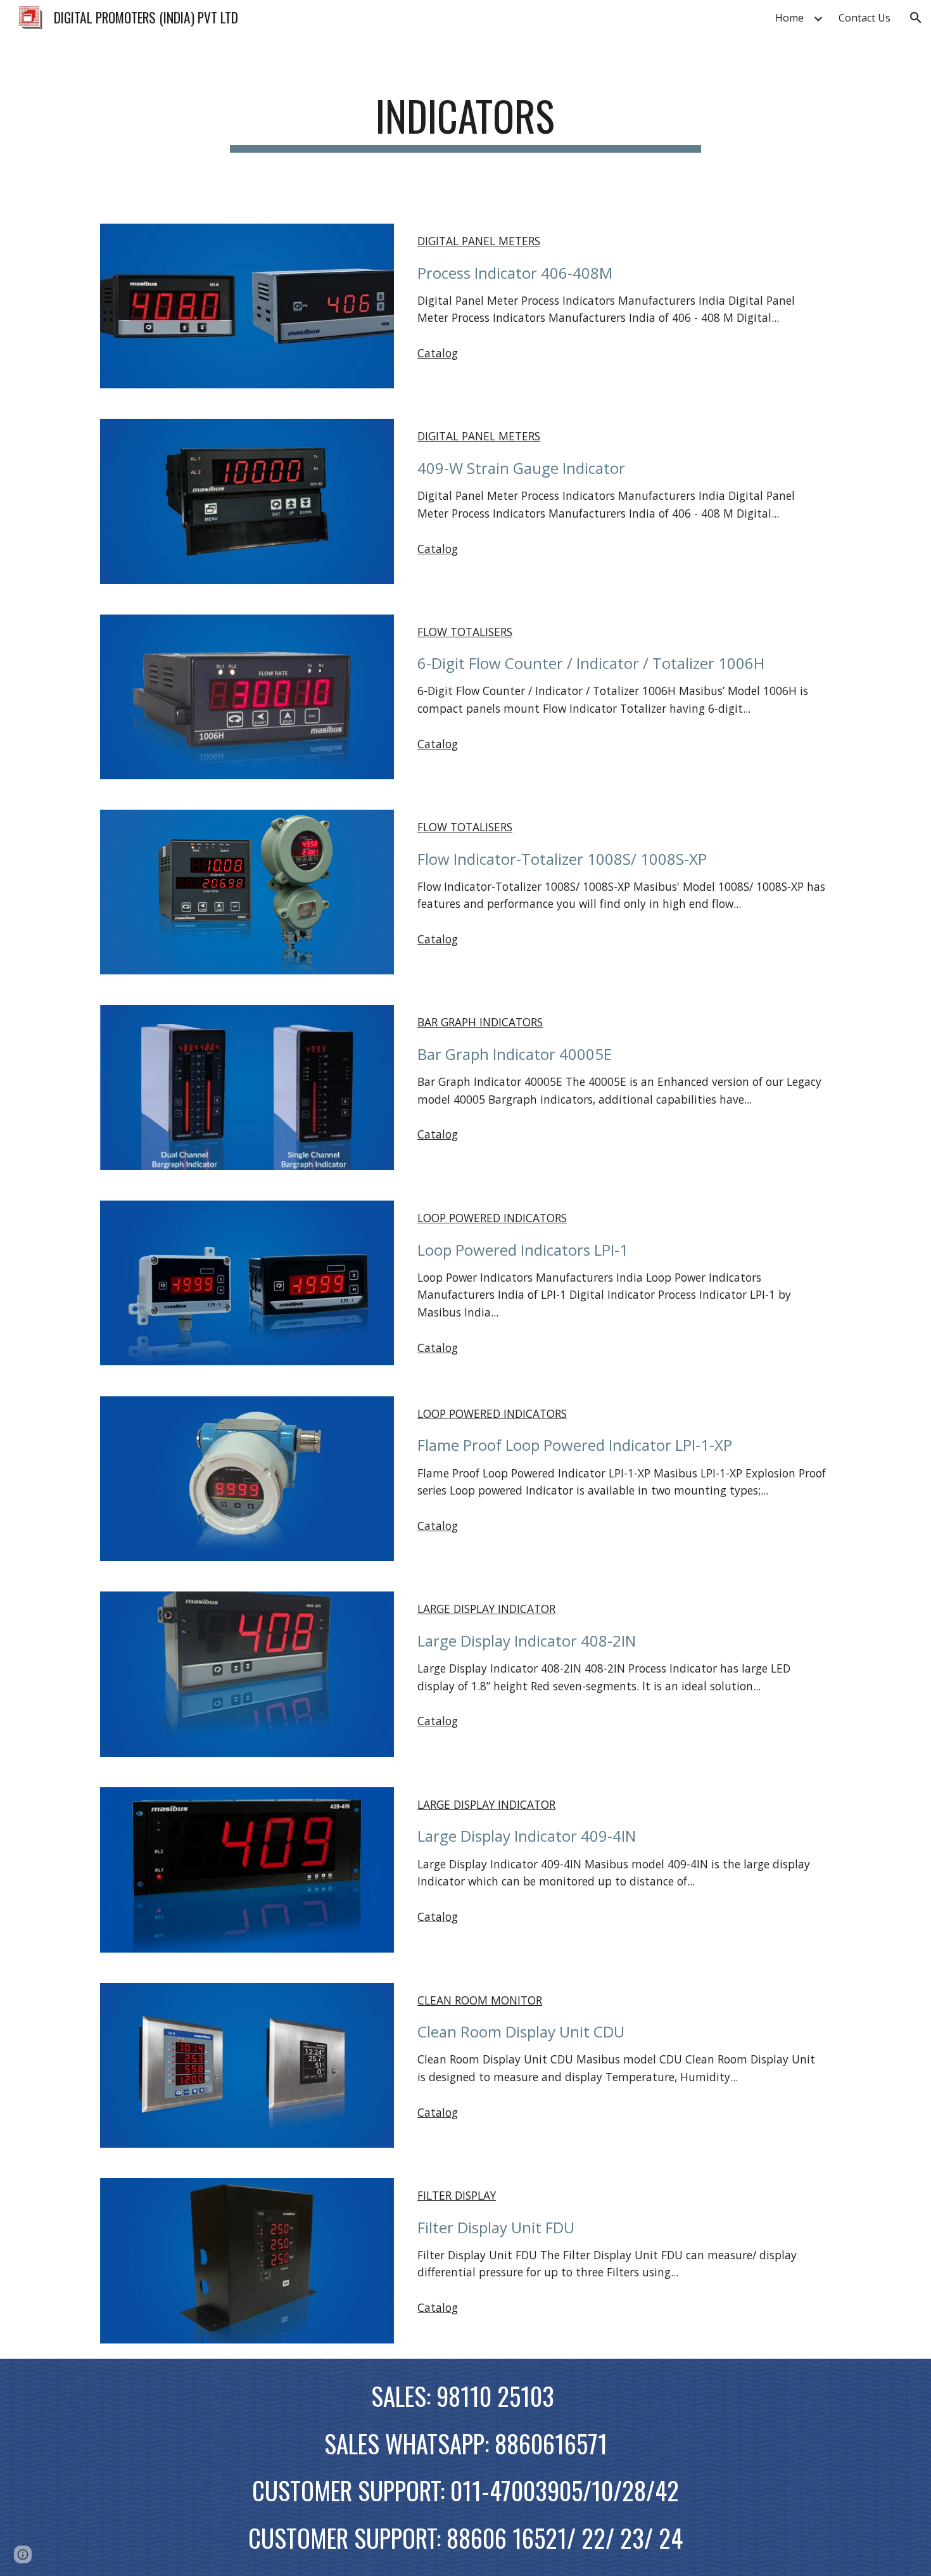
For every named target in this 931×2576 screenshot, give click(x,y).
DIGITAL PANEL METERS (479, 241)
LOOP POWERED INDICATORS (492, 1218)
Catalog (438, 353)
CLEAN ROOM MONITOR (480, 2000)
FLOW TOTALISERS (465, 632)
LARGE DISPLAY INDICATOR (486, 1609)
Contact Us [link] (864, 18)
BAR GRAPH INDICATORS (480, 1022)
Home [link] (789, 18)
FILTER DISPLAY (457, 2195)
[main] (465, 122)
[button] (916, 18)
